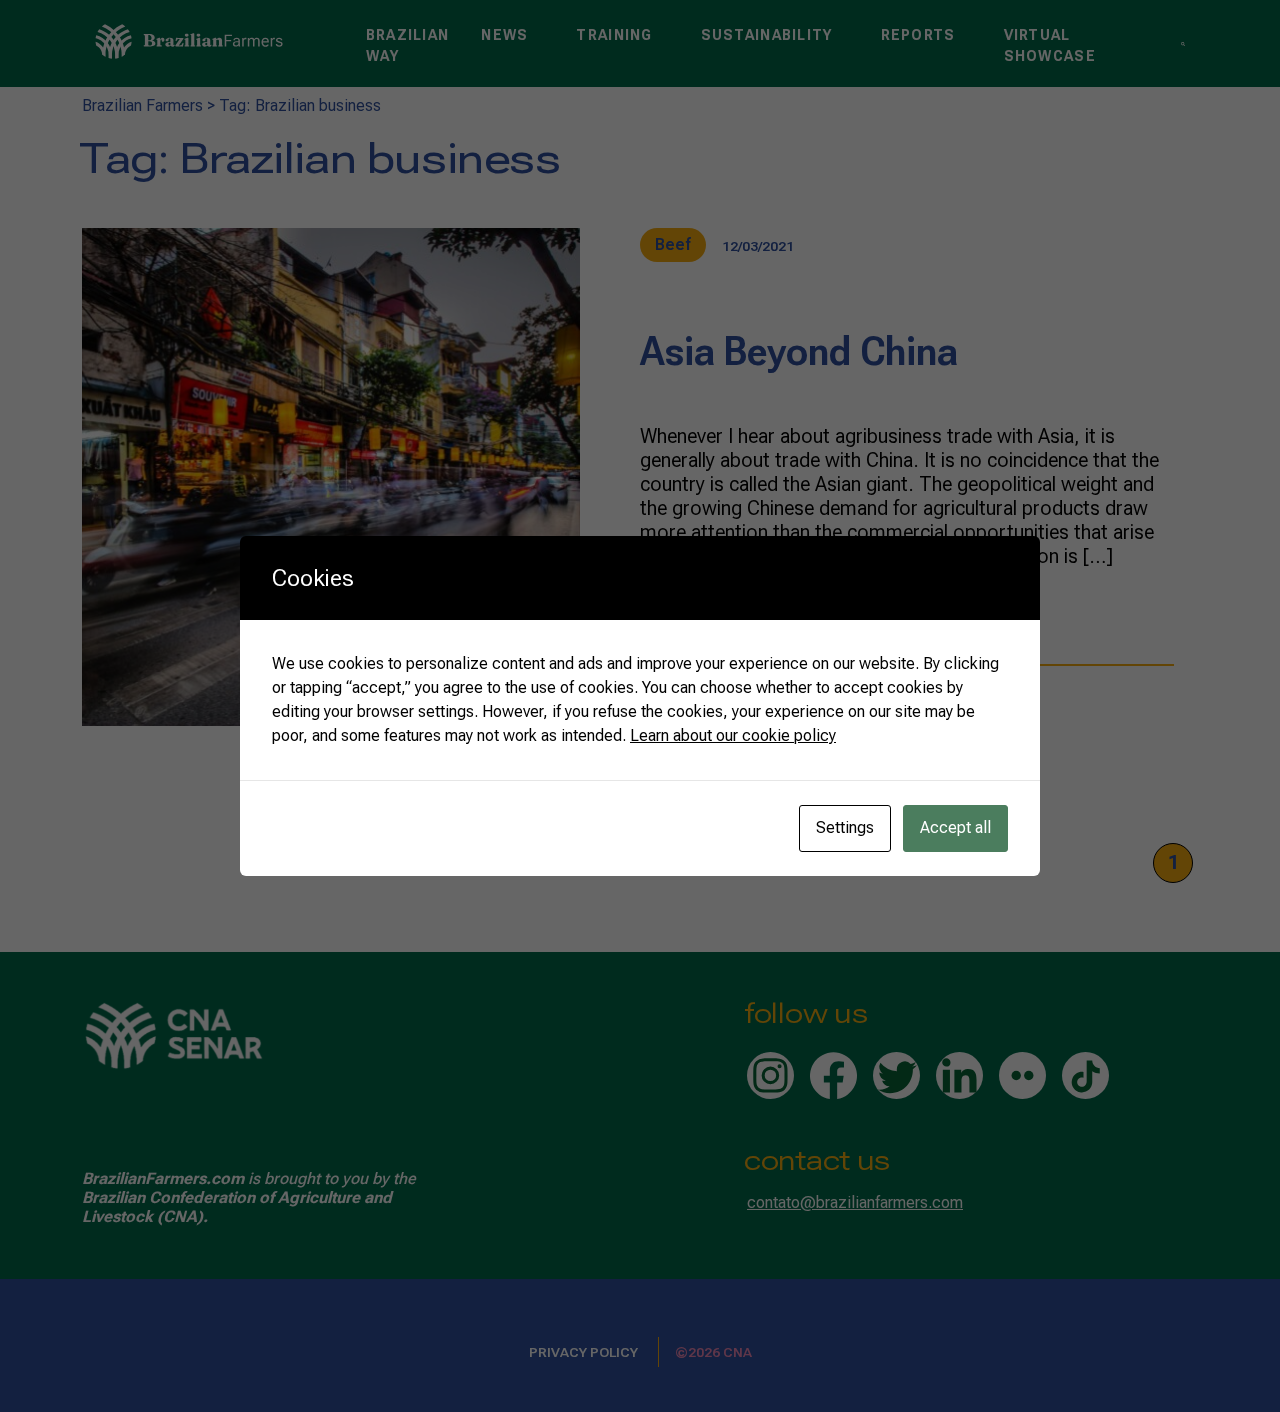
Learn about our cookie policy (733, 735)
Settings (845, 827)
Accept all (955, 827)
